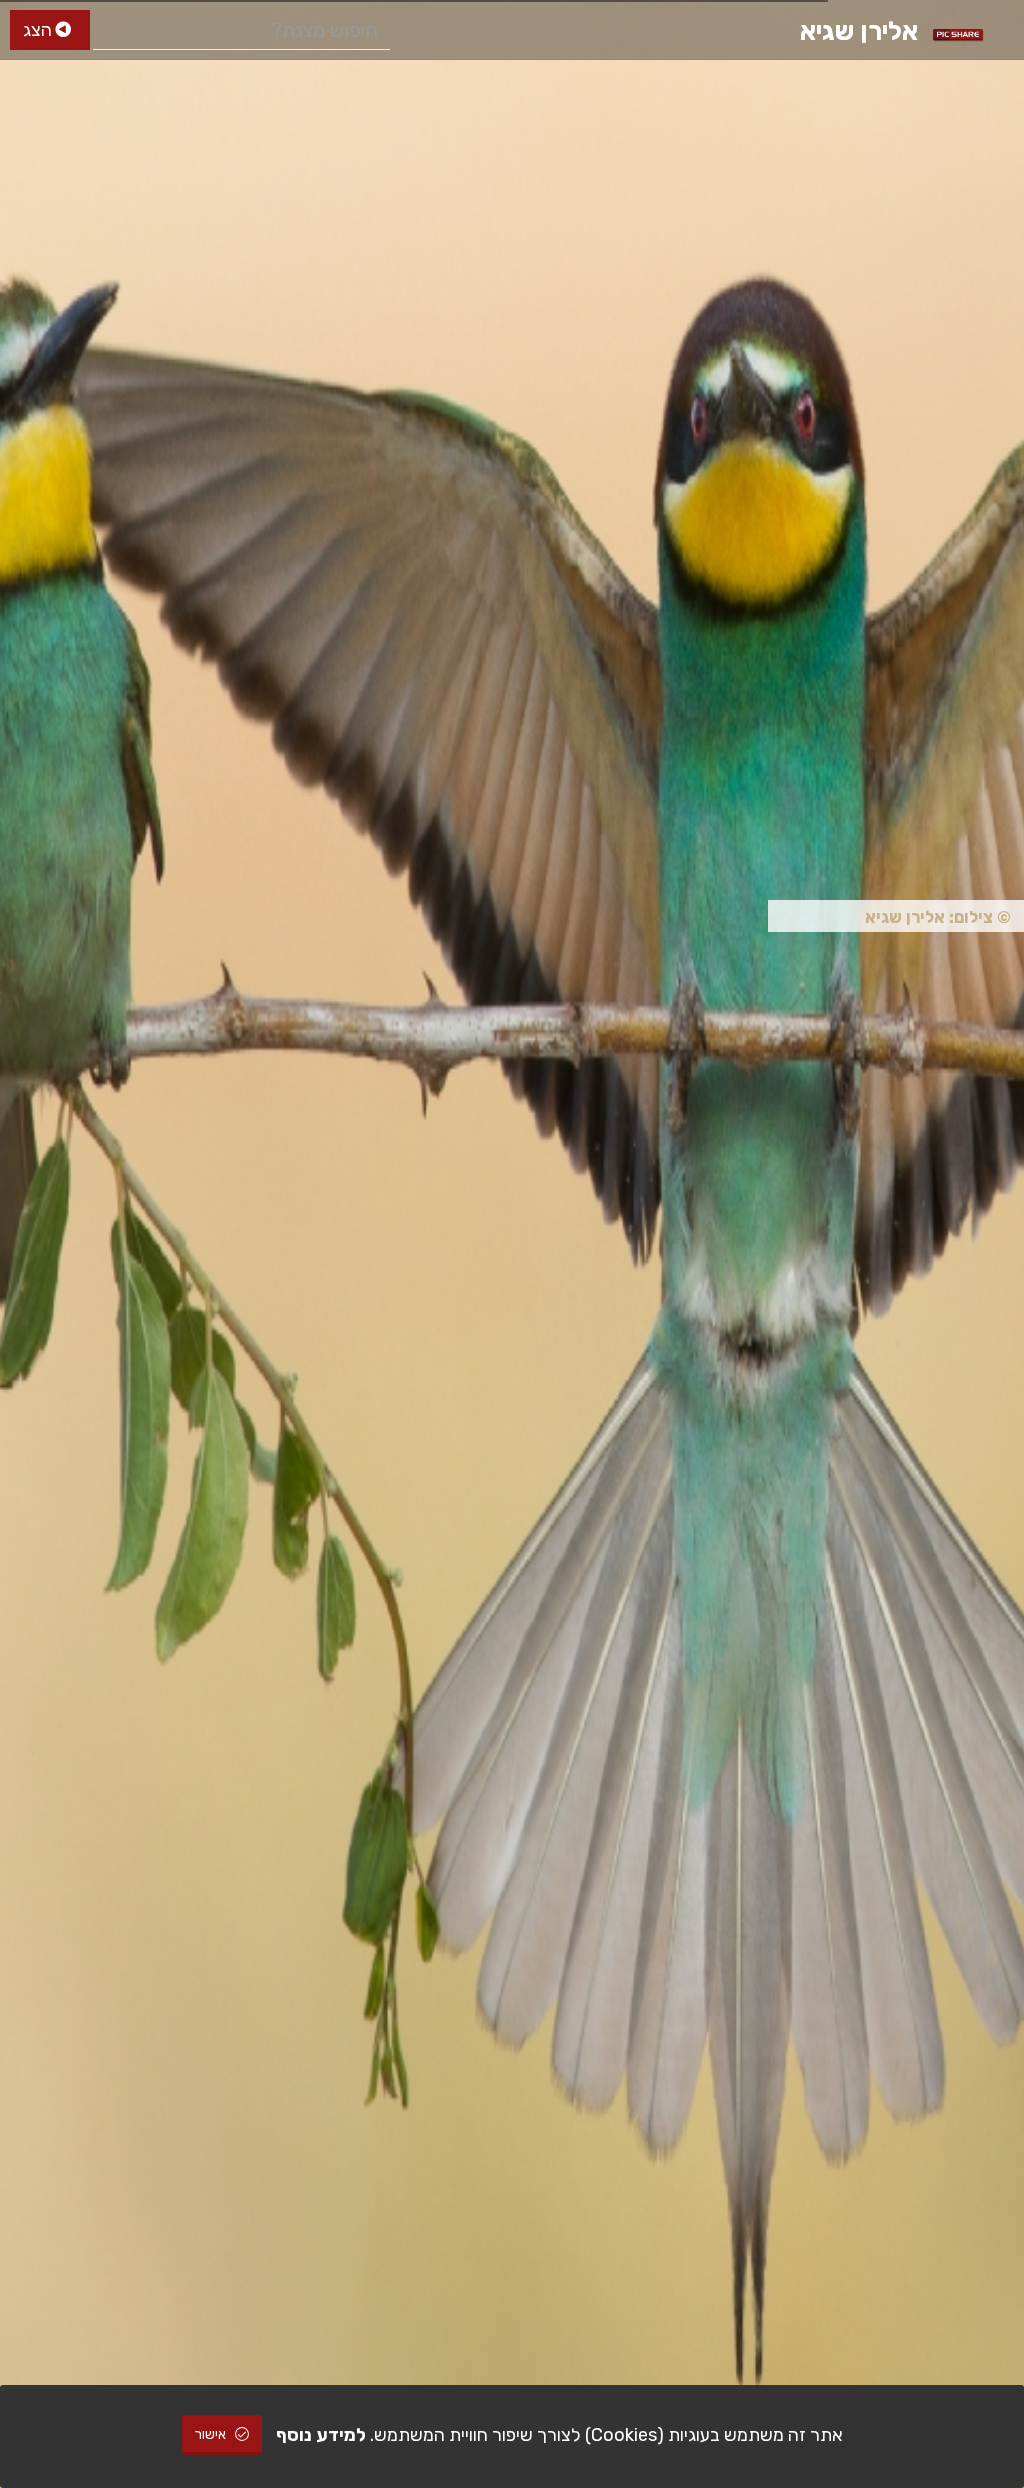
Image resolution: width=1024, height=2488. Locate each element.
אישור (212, 2434)
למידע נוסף (321, 2435)
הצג (39, 30)
